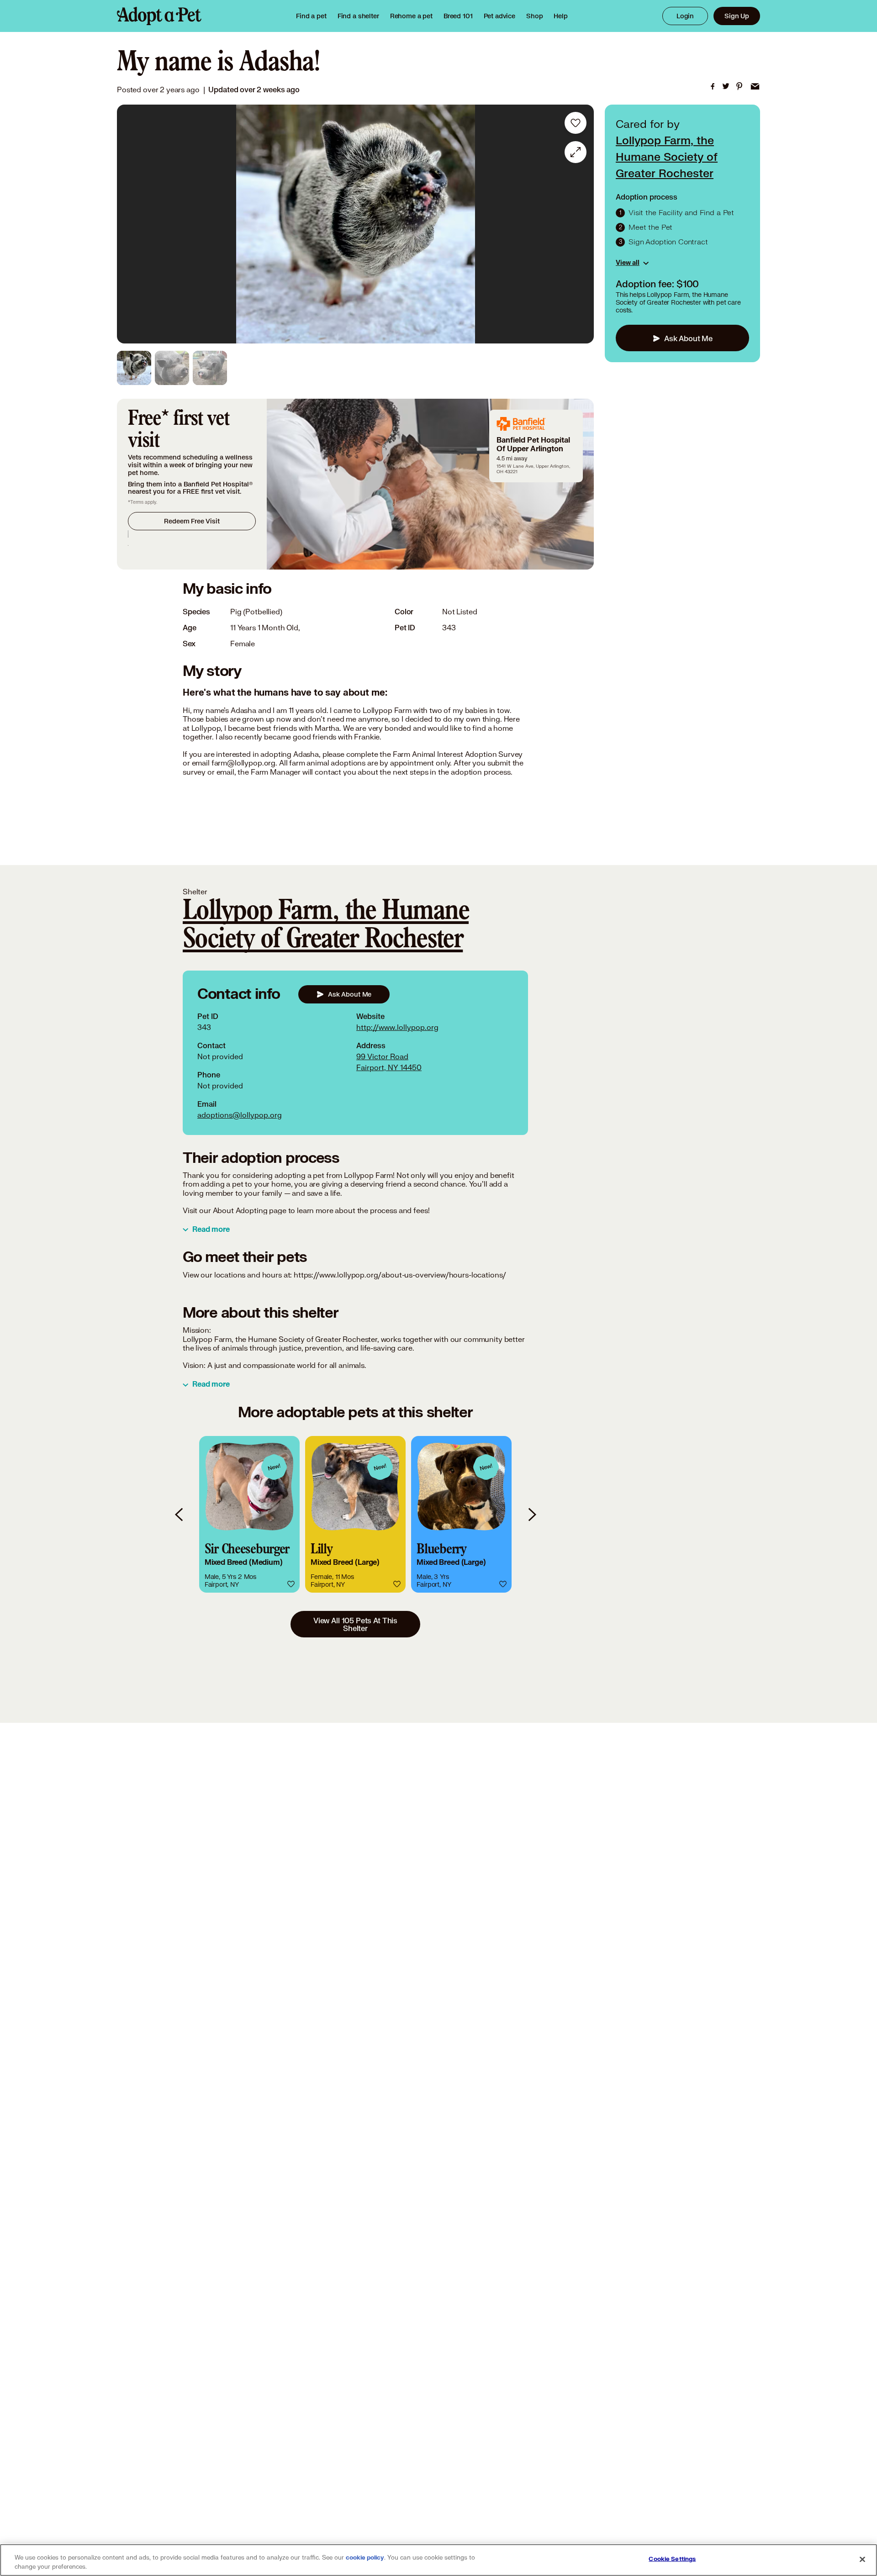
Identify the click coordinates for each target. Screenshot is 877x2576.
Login (685, 16)
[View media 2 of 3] (172, 368)
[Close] (862, 2559)
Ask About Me (688, 338)
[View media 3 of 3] (210, 368)
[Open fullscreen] (576, 152)
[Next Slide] (581, 224)
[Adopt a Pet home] (159, 16)
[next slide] (532, 1514)
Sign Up (737, 16)
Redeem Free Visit (192, 521)
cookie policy (365, 2558)
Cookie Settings (672, 2559)
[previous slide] (180, 1514)
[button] (249, 1514)
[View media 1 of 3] (134, 368)
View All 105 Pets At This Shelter (355, 1624)
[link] (411, 16)
